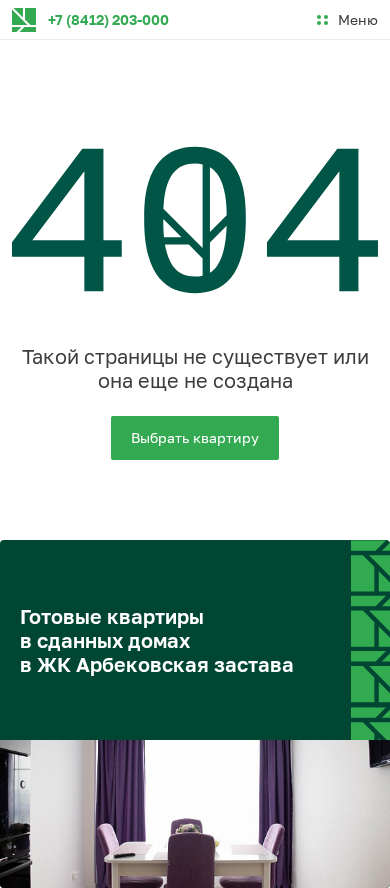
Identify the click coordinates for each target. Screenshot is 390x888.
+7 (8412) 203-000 (108, 19)
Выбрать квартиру (195, 437)
